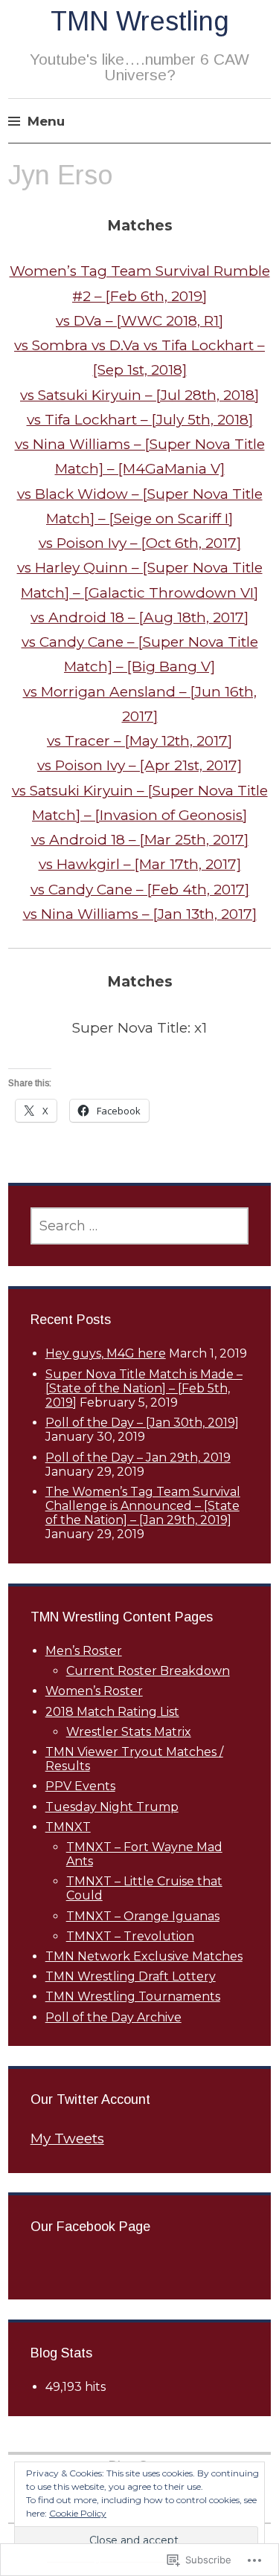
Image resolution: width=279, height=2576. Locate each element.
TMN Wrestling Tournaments (133, 1996)
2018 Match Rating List (112, 1712)
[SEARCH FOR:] (140, 1226)
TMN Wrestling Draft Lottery (131, 1976)
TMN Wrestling (140, 21)
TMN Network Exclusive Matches (144, 1956)
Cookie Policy (78, 2513)
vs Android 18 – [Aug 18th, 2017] (139, 617)
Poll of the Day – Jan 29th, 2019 (138, 1458)
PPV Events (80, 1786)
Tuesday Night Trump (112, 1807)
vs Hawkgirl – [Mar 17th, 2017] (140, 864)
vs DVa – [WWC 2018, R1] (139, 321)
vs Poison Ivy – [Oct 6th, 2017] (140, 543)
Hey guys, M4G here (106, 1353)
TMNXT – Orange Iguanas (143, 1916)
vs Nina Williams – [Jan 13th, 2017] (140, 914)
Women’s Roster (94, 1691)
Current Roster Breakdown (148, 1671)
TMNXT (68, 1827)
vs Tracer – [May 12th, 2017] (139, 741)
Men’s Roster (84, 1651)
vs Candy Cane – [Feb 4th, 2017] (140, 890)
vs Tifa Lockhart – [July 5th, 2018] (140, 420)
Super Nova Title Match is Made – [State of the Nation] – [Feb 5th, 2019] (144, 1388)
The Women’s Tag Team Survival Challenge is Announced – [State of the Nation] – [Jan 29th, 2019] (143, 1506)
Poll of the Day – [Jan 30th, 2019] (142, 1423)
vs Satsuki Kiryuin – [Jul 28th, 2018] (139, 395)
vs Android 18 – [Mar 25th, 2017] (140, 840)
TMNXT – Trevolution (130, 1936)
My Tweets (67, 2138)
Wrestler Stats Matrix (129, 1732)
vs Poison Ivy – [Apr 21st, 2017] (139, 765)
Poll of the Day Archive (113, 2017)
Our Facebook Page (90, 2227)
